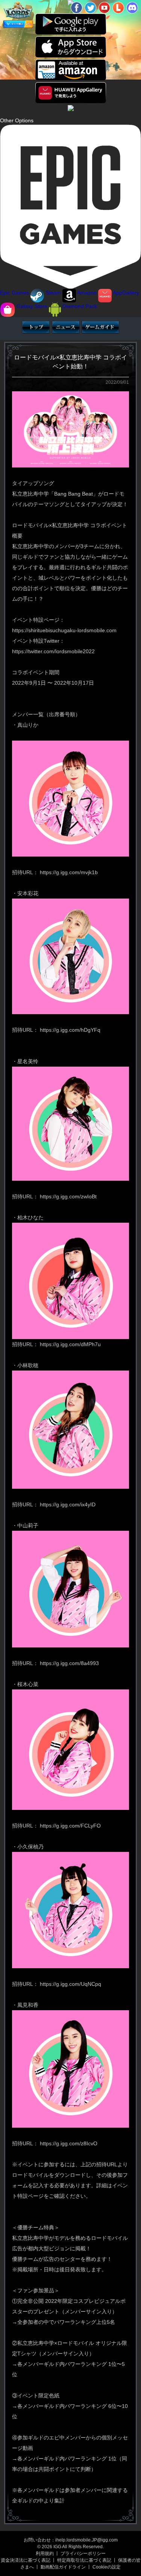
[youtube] (104, 8)
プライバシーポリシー (83, 2553)
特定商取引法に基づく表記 (84, 2560)
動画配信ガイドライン (63, 2567)
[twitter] (90, 8)
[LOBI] (118, 8)
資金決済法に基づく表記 (26, 2560)
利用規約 (45, 2553)
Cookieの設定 (107, 2567)
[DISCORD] (132, 8)
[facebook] (77, 8)
